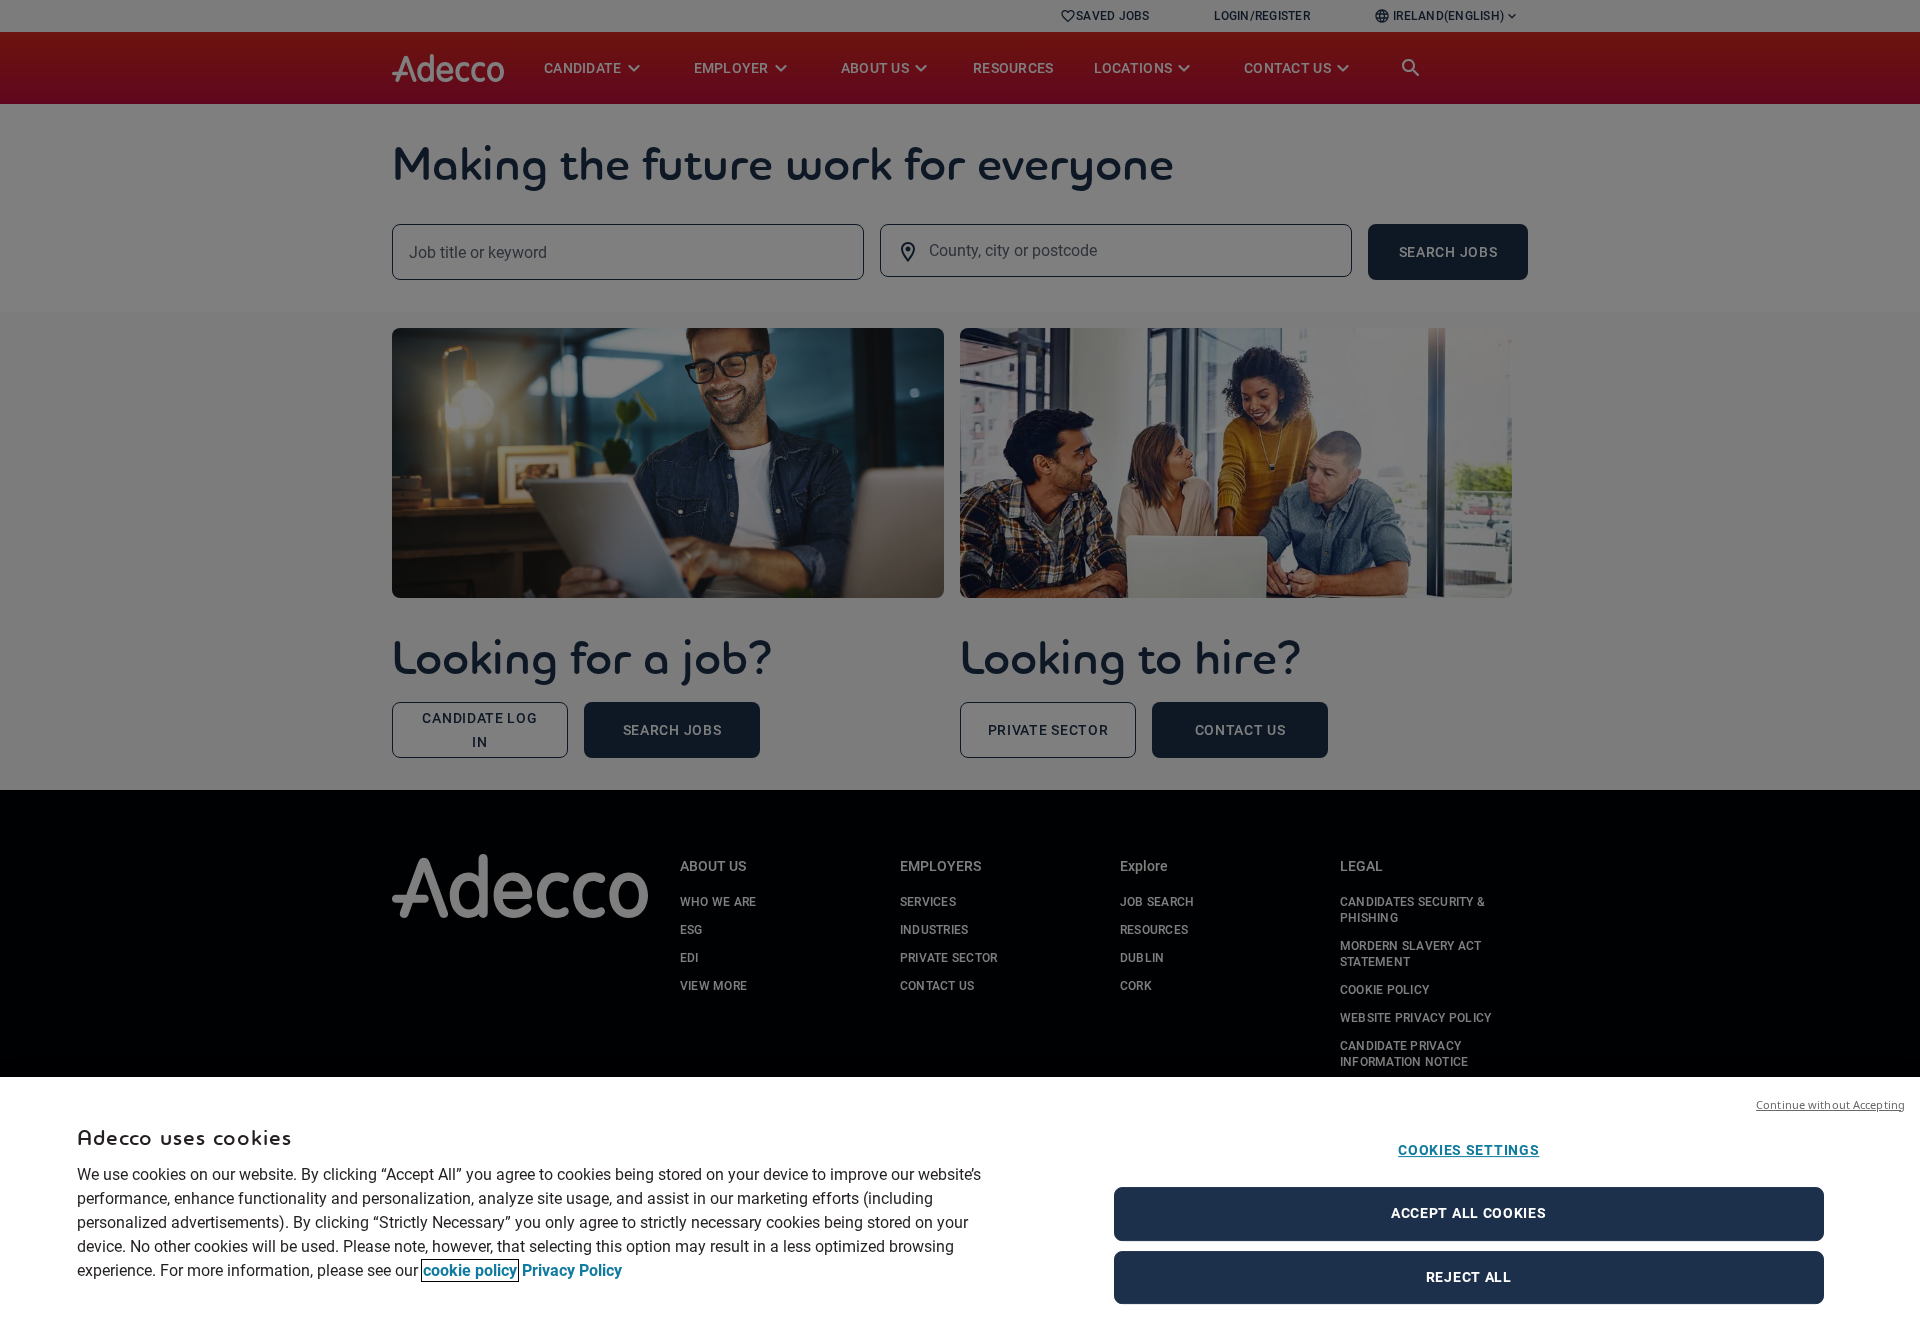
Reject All (1469, 1277)
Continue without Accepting (1830, 1104)
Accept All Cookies (1469, 1213)
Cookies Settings (1468, 1150)
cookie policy (470, 1270)
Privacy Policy (572, 1270)
